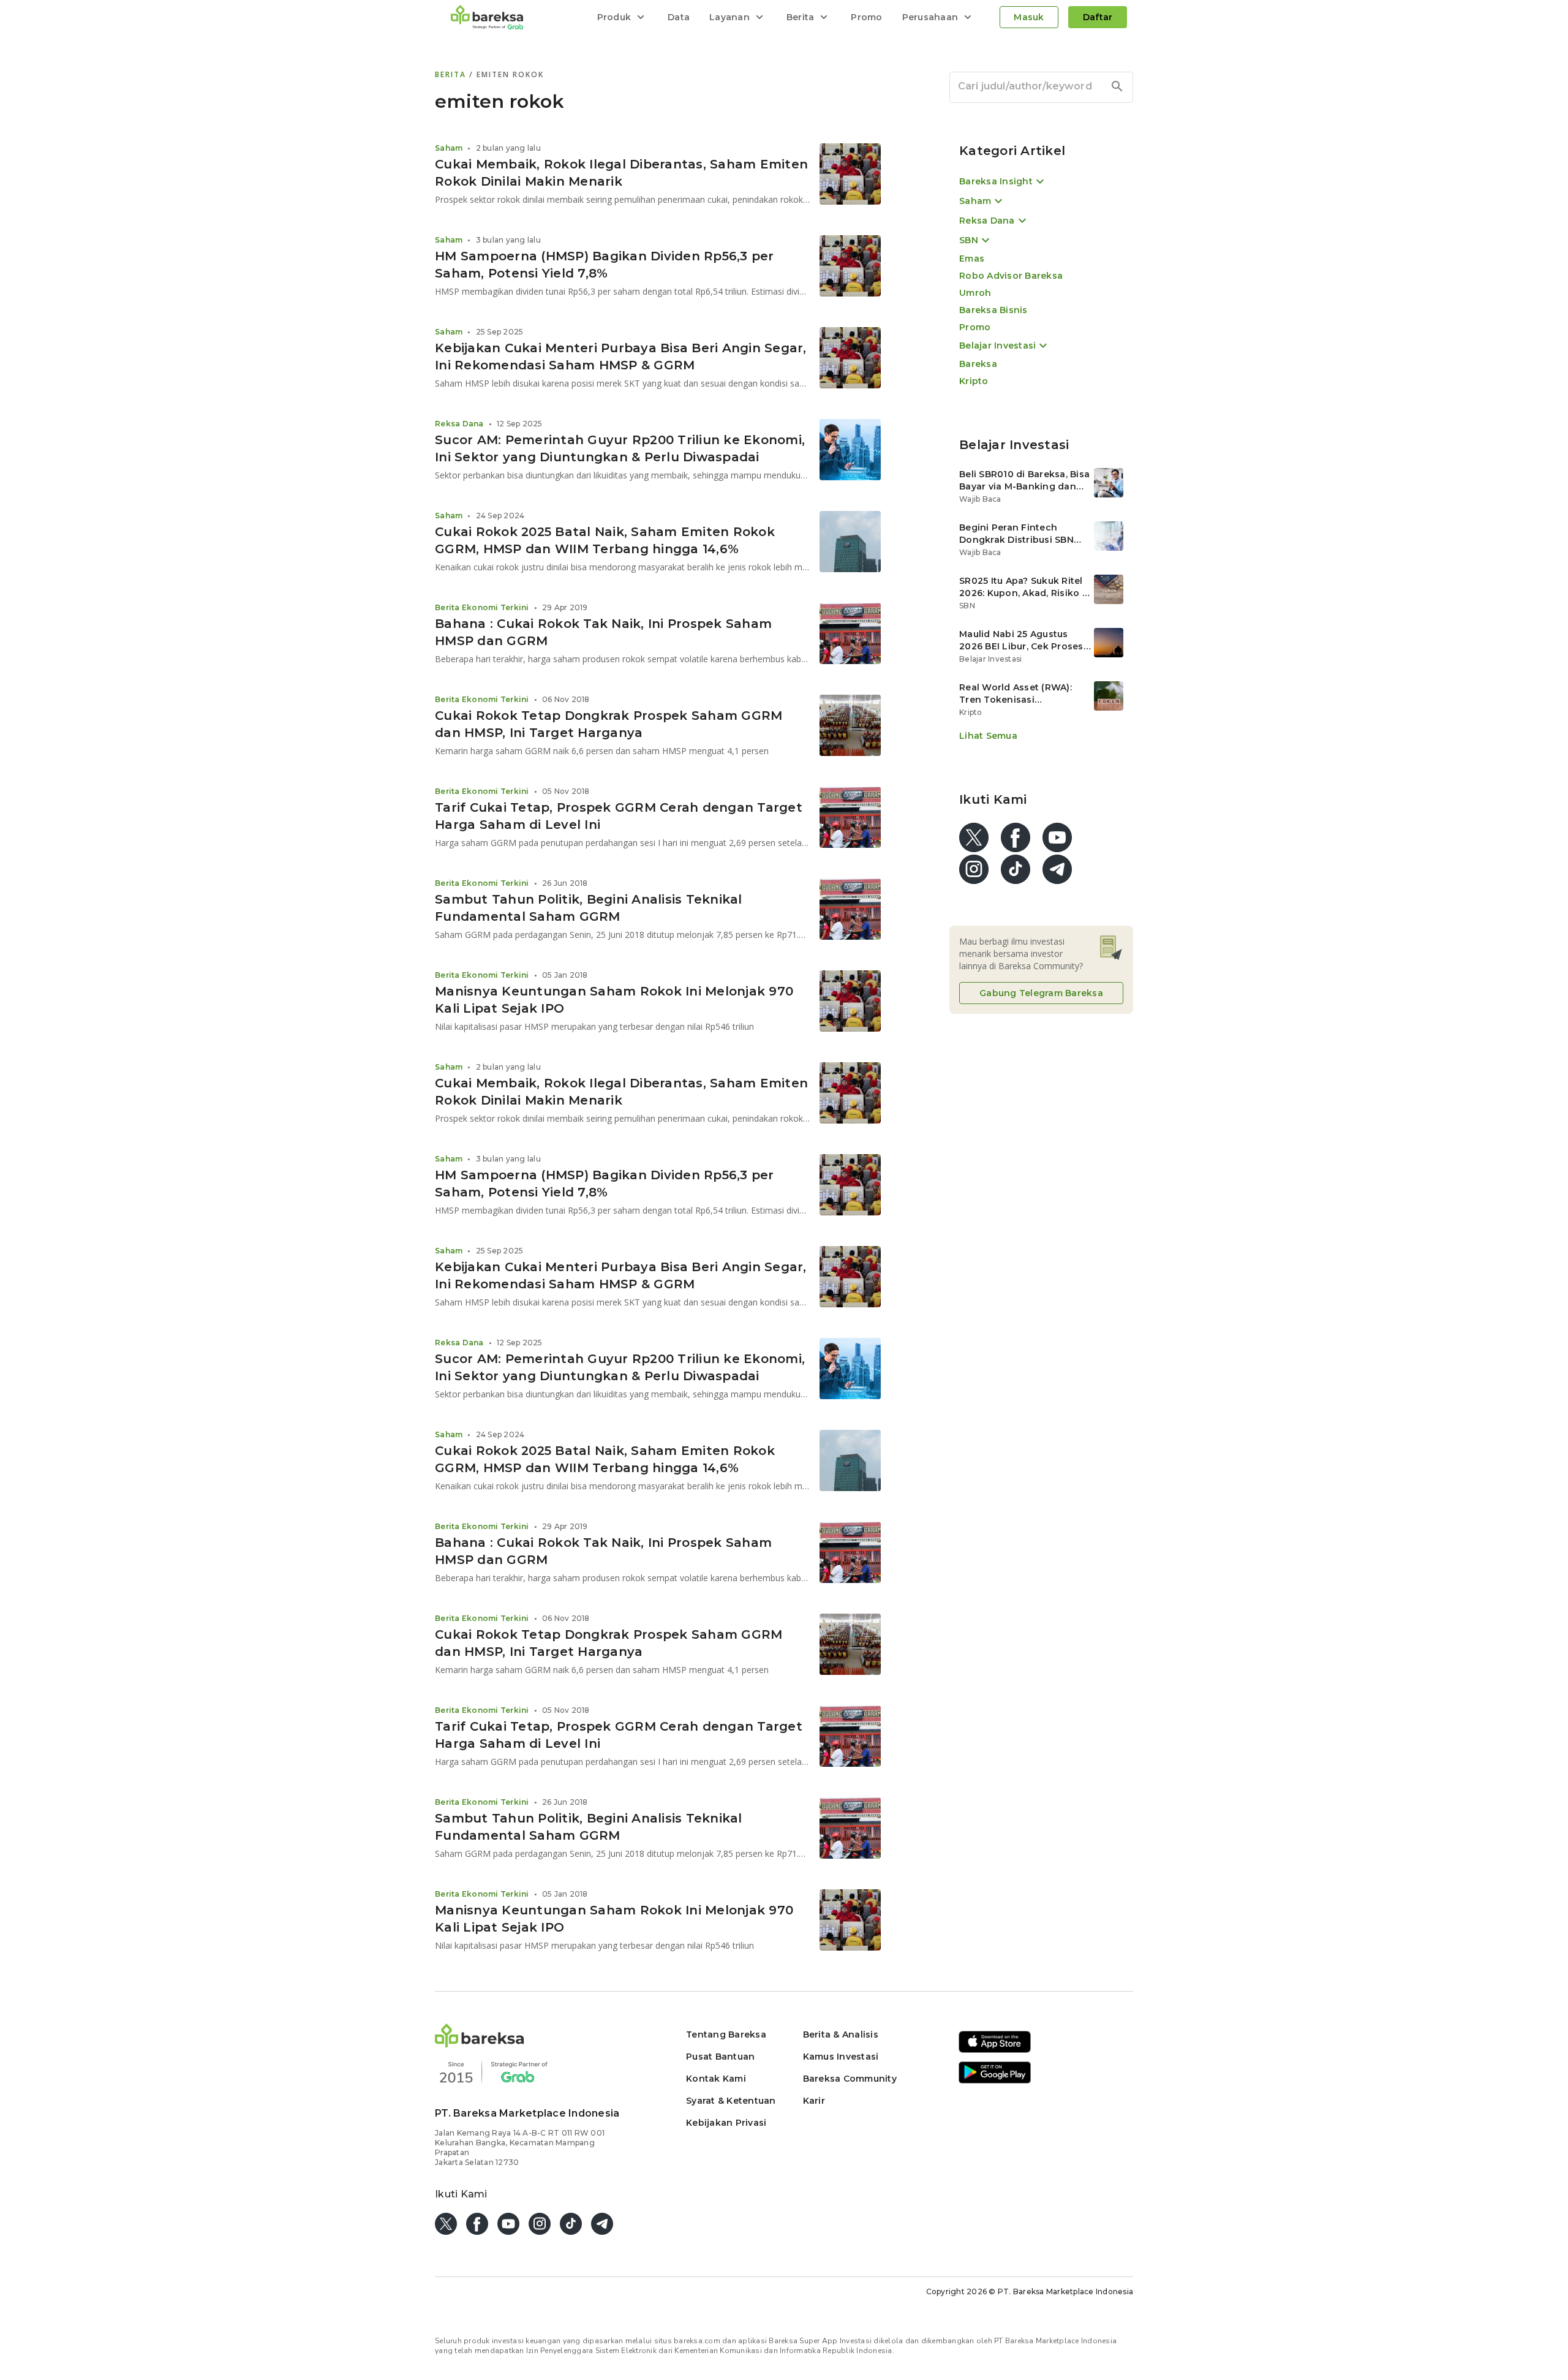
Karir (814, 2101)
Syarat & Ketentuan (731, 2101)
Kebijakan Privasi (726, 2123)
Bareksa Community (850, 2079)
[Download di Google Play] (995, 2081)
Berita (452, 74)
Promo (866, 17)
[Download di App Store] (995, 2051)
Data (679, 17)
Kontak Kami (716, 2079)
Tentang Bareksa (726, 2034)
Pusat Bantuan (720, 2057)
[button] (480, 2044)
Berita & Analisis (841, 2034)
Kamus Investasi (841, 2057)
